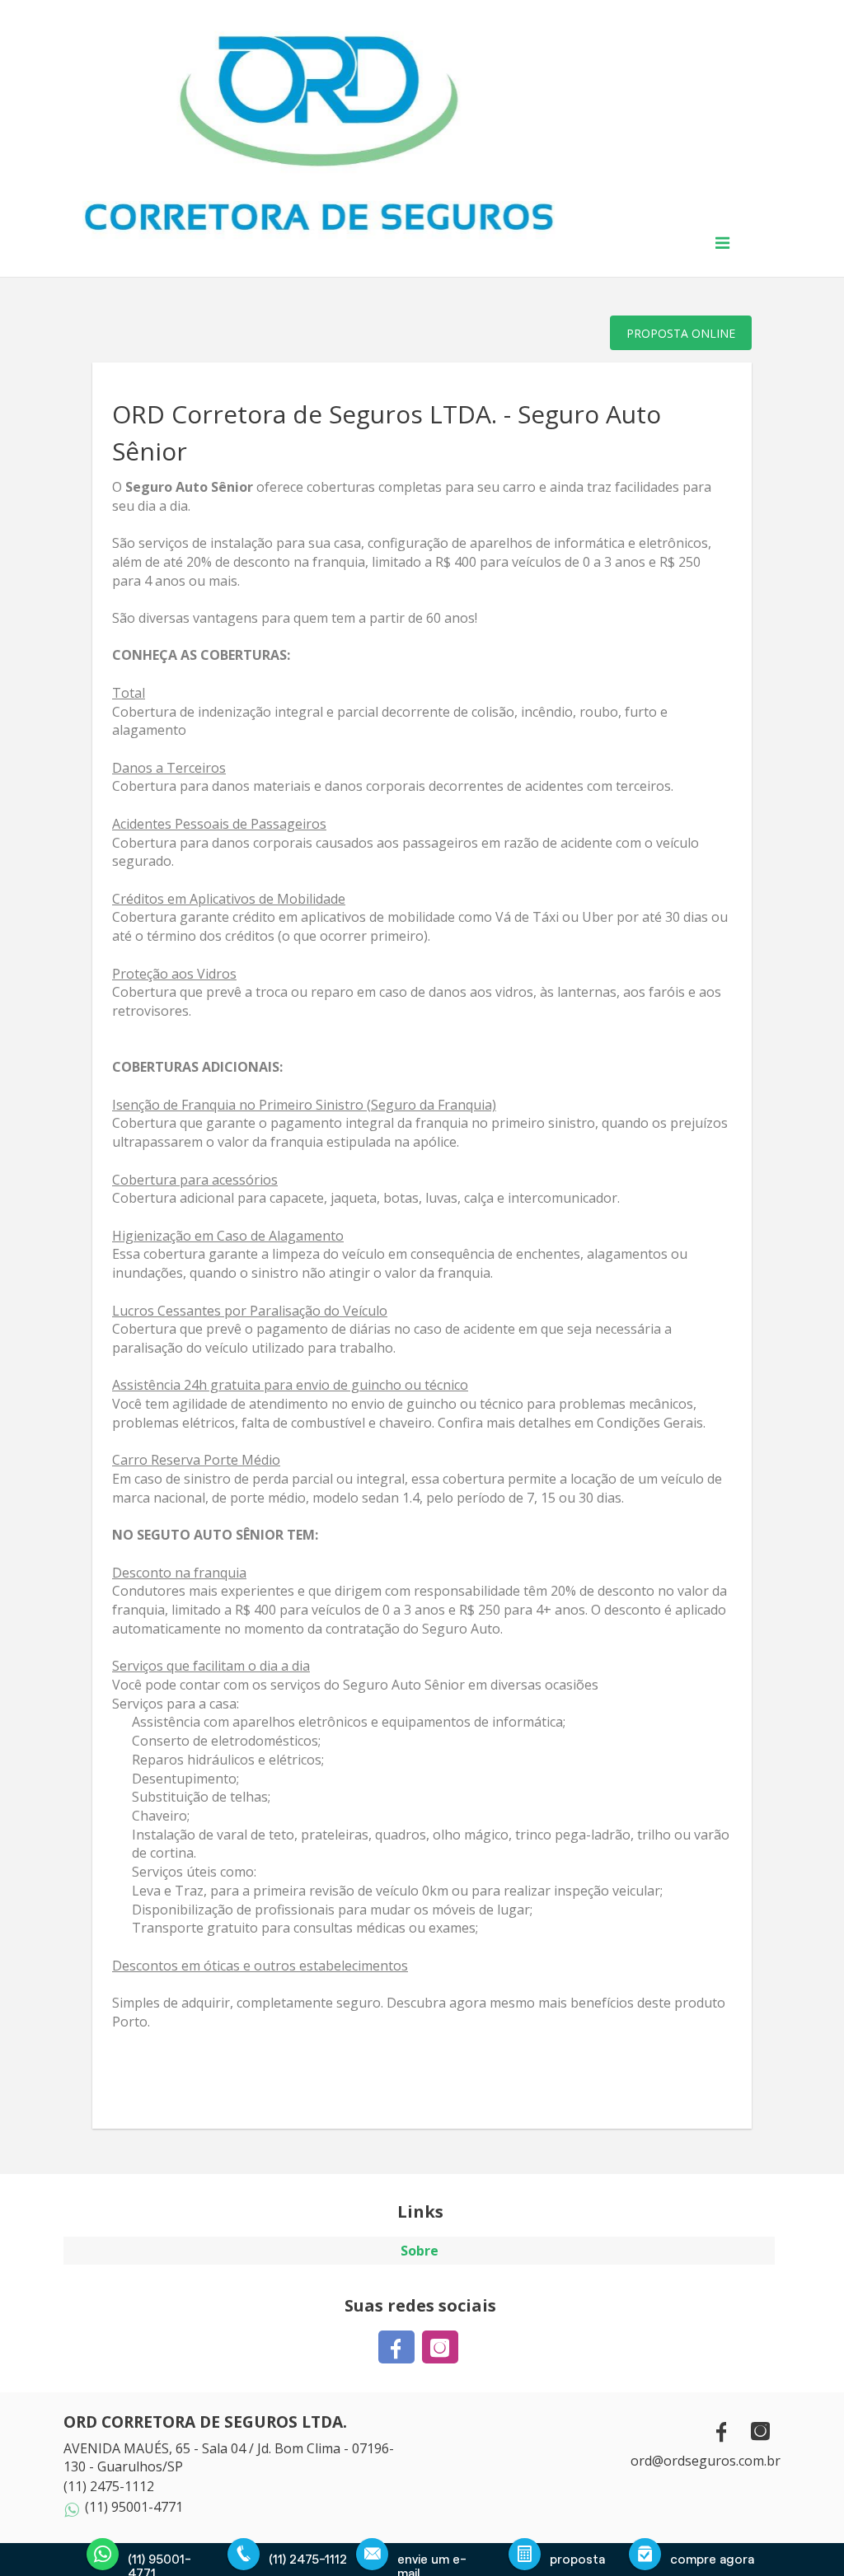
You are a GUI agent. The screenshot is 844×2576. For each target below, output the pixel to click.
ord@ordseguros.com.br (706, 2461)
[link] (399, 2347)
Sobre (420, 2251)
